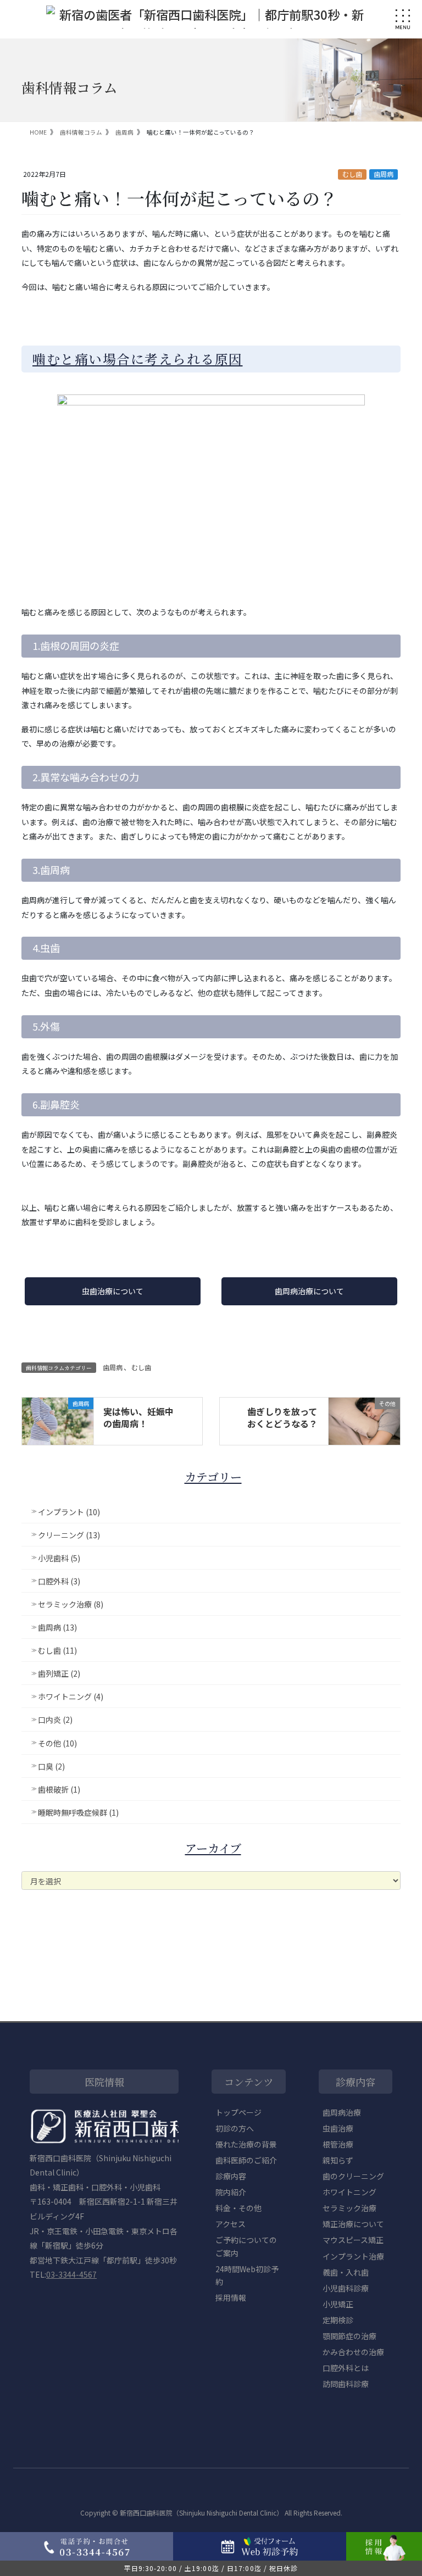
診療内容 (231, 2176)
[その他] (364, 1420)
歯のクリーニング (353, 2176)
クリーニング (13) (69, 1535)
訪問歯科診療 (346, 2384)
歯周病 (384, 174)
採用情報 (231, 2297)
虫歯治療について (113, 1291)
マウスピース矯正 (353, 2240)
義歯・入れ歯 (346, 2272)
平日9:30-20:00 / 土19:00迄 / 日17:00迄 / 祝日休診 (211, 2568)
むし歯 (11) (57, 1650)
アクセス (231, 2224)
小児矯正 (338, 2304)
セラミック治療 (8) (71, 1604)
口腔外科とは (346, 2368)
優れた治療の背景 (246, 2144)
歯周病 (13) (57, 1627)
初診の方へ (235, 2128)
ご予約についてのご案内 (246, 2246)
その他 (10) (57, 1743)
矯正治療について (353, 2224)
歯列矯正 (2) (59, 1673)
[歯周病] (58, 1420)
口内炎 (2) (55, 1720)
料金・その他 (238, 2208)
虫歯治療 (338, 2128)
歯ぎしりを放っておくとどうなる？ (282, 1417)
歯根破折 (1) (59, 1789)
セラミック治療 (349, 2208)
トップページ (238, 2112)
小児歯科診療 (346, 2288)
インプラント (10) (69, 1512)
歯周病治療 (342, 2112)
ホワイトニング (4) (71, 1696)
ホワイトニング (349, 2192)
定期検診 (338, 2320)
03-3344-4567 (71, 2274)
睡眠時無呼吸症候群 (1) (78, 1812)
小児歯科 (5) (59, 1558)
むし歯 (352, 174)
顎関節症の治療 (349, 2336)
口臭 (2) (51, 1766)
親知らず (338, 2160)
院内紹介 (231, 2192)
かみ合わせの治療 (353, 2352)
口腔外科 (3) (59, 1581)
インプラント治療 (353, 2256)
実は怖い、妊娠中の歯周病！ (138, 1417)
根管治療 (338, 2144)
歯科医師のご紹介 (246, 2160)
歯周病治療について (309, 1291)
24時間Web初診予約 (247, 2275)
